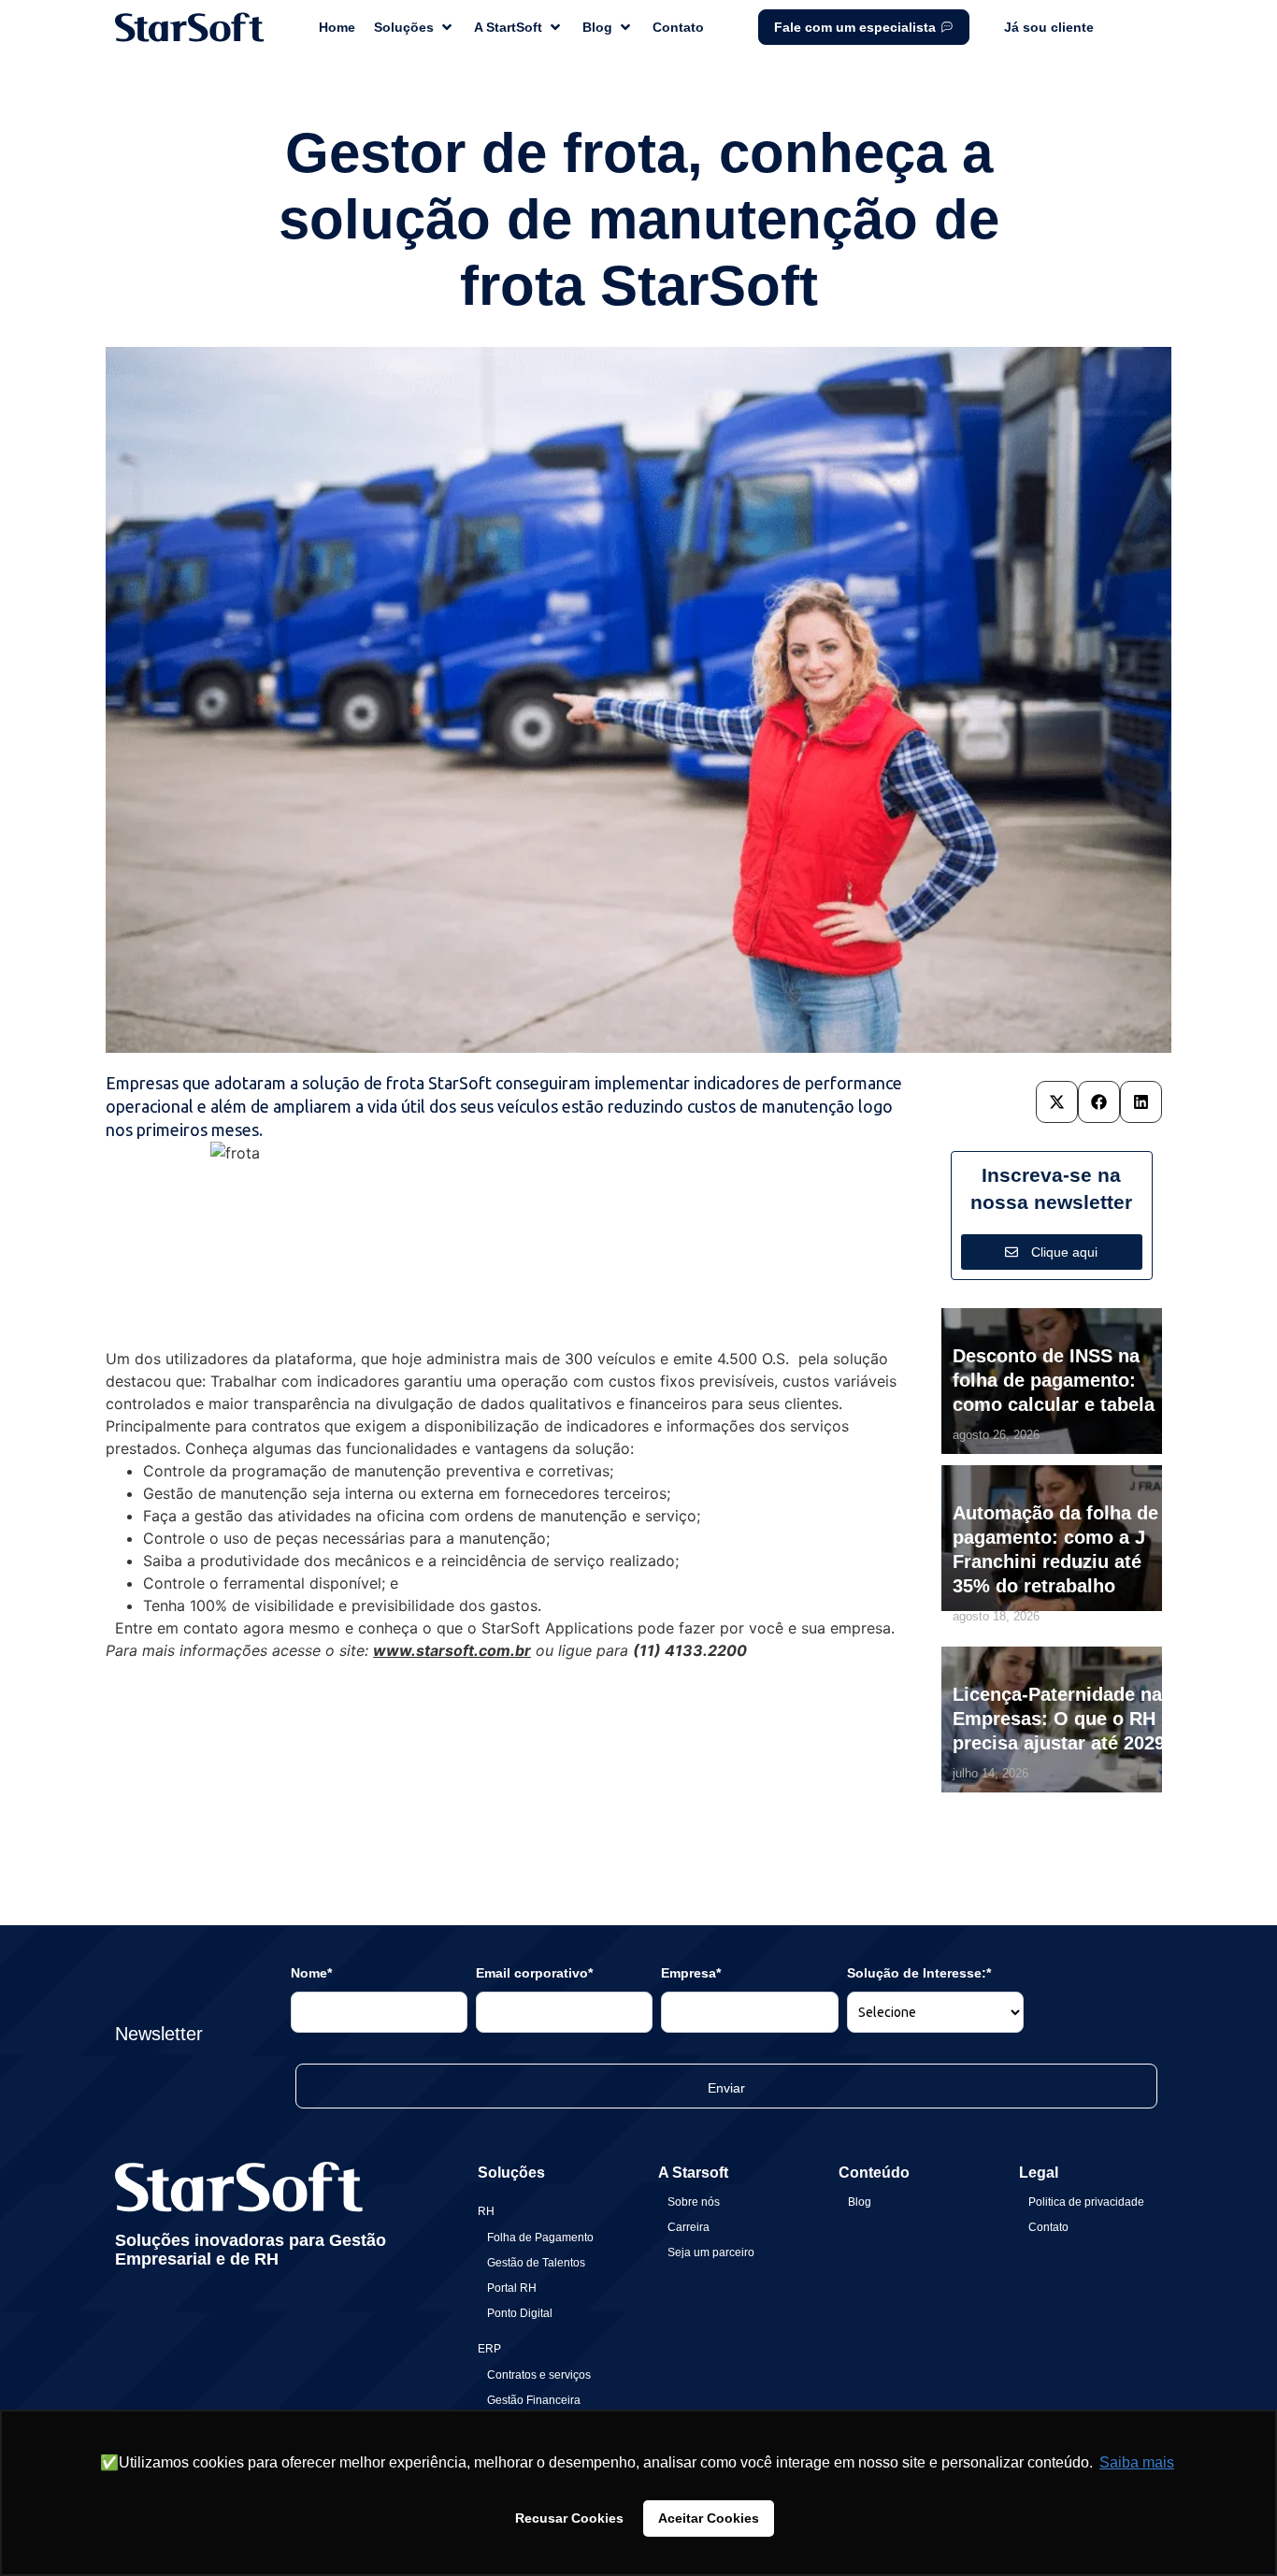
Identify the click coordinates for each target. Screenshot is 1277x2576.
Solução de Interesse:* (919, 1973)
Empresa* (691, 1973)
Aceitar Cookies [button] (709, 2518)
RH (486, 2211)
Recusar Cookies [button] (569, 2518)
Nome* (311, 1973)
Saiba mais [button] (1137, 2462)
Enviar (726, 2088)
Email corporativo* (534, 1973)
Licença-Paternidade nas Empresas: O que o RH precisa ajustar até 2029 (1062, 1719)
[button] (1057, 1102)
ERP (489, 2349)
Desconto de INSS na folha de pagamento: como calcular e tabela (1054, 1380)
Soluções (511, 2173)
